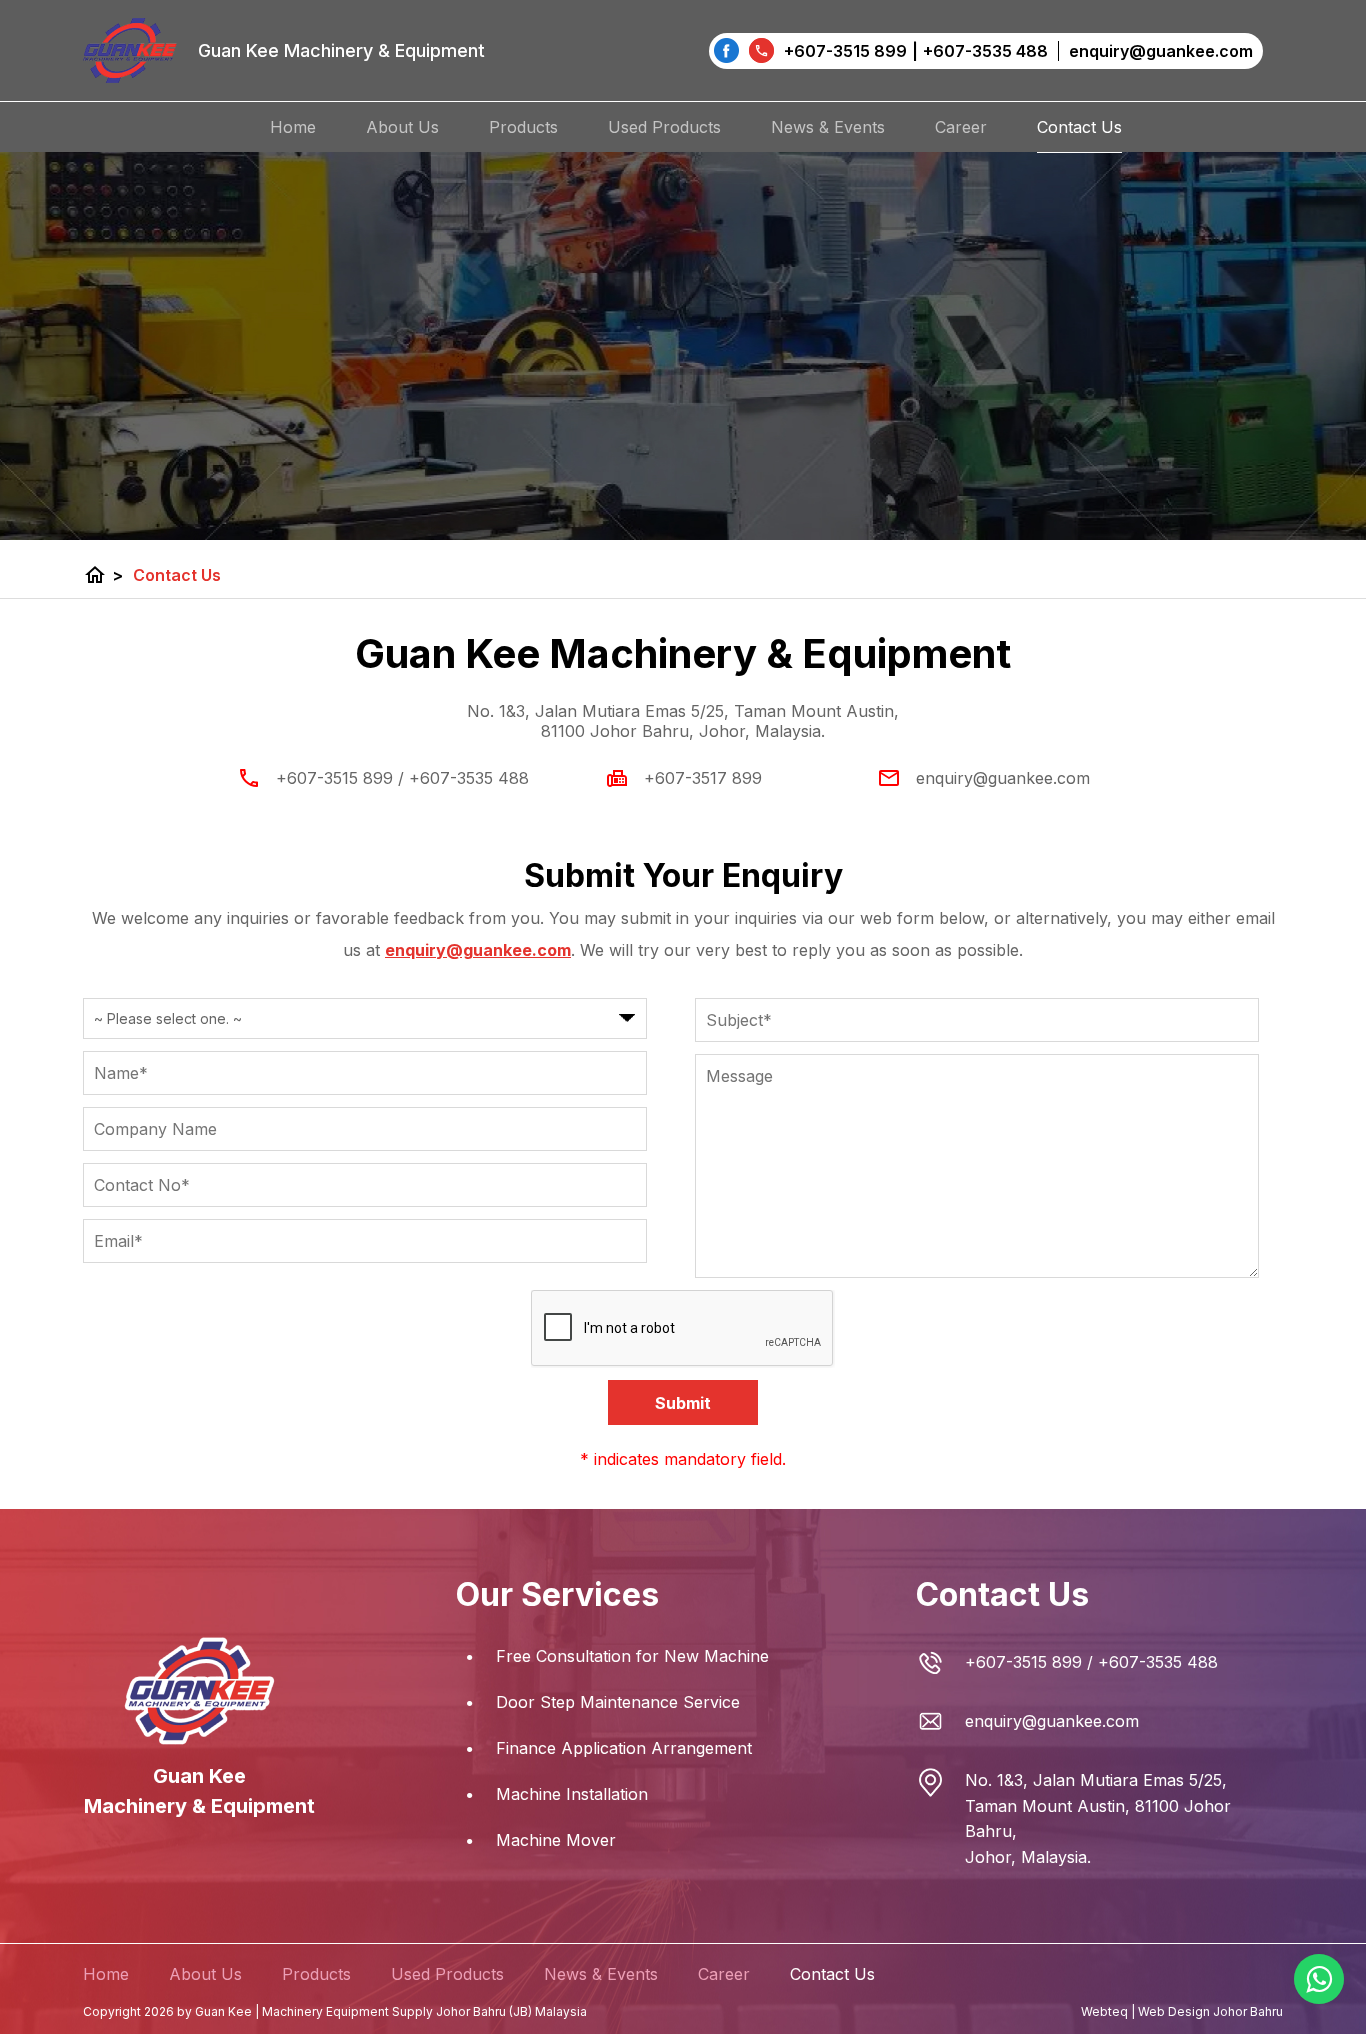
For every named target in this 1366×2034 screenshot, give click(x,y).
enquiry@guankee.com (1003, 778)
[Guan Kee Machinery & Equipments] (726, 50)
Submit (683, 1403)
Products (523, 127)
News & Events (828, 127)
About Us (402, 127)
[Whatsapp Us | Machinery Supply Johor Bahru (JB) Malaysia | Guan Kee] (1319, 1979)
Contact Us (1079, 127)
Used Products (664, 127)
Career (961, 127)
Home (293, 127)
